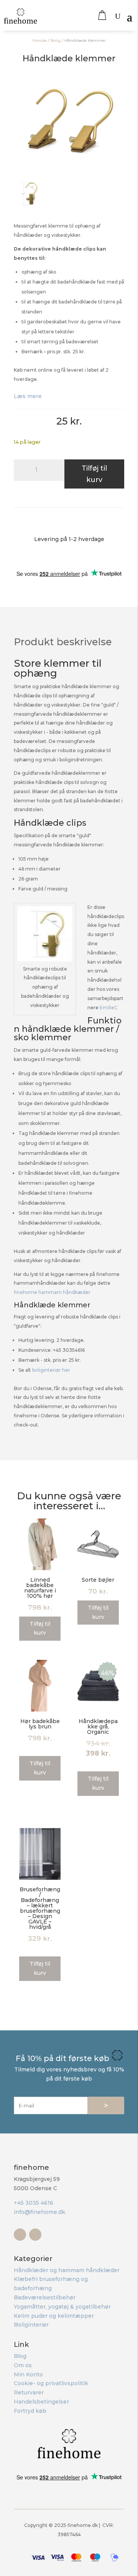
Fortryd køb (30, 2411)
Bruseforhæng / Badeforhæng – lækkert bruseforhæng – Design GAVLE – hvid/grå (40, 1908)
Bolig (56, 40)
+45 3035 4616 (34, 2203)
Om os (23, 2365)
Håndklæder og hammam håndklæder (67, 2270)
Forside (40, 40)
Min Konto (28, 2374)
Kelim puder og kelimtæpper (54, 2316)
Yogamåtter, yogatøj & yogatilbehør (62, 2307)
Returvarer (29, 2392)
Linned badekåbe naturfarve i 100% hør (40, 1588)
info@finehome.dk (39, 2212)
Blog (20, 2356)
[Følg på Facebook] (20, 2235)
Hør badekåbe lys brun (40, 1724)
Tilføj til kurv (94, 474)
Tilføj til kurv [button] (40, 1628)
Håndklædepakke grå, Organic (98, 1727)
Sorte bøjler (98, 1580)
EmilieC (109, 1008)
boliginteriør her (51, 1370)
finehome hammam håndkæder (52, 1292)
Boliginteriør (31, 2325)
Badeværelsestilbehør (45, 2297)
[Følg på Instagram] (35, 2235)
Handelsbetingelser (41, 2402)
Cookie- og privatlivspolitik (51, 2383)
